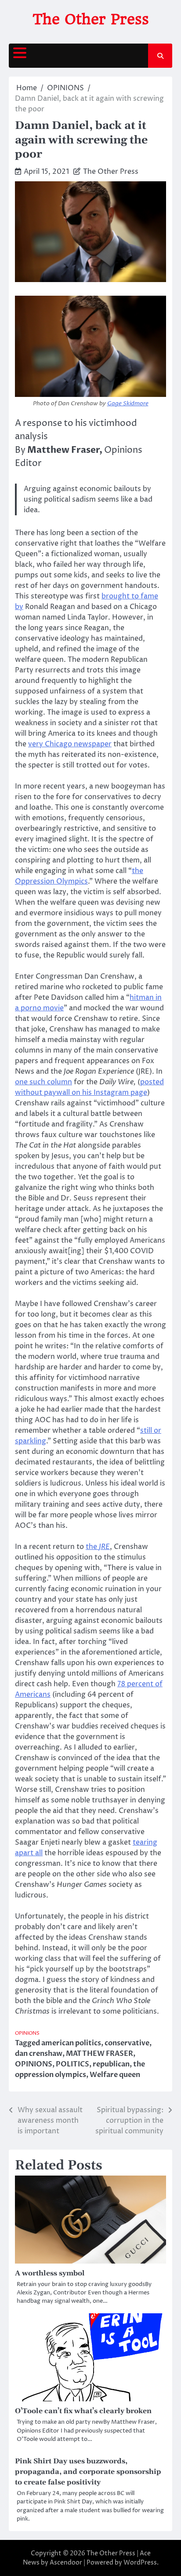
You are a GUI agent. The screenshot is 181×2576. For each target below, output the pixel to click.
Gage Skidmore (128, 404)
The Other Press (91, 19)
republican (111, 2064)
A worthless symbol (50, 2273)
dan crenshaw (39, 2054)
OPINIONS (27, 2033)
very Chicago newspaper (70, 744)
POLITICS (72, 2064)
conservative (127, 2043)
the (98, 1547)
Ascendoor (66, 2563)
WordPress (140, 2563)
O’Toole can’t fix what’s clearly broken (83, 2411)
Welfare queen (115, 2075)
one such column (43, 1082)
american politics (71, 2043)
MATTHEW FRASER (100, 2054)
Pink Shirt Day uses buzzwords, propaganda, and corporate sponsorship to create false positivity (88, 2472)
